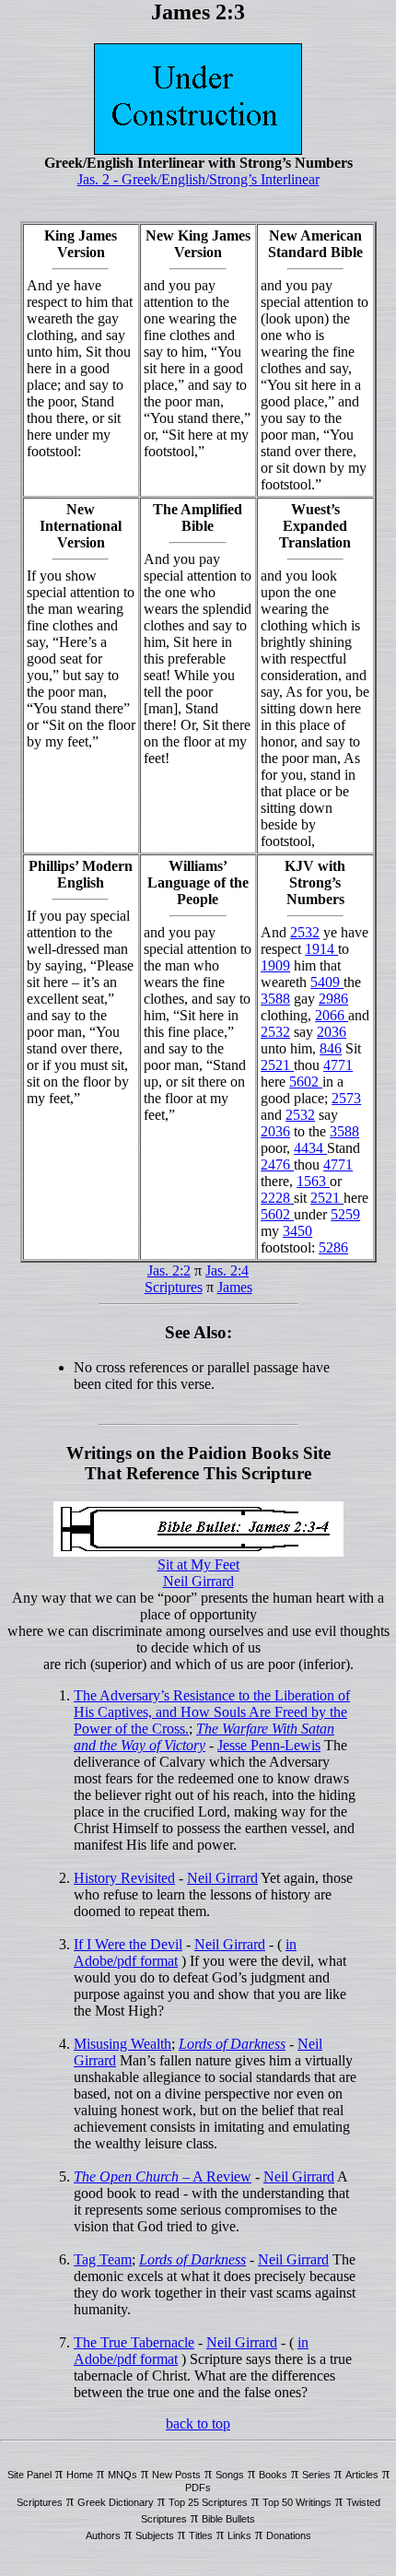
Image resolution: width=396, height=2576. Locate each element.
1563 (313, 1181)
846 (331, 1048)
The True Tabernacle (134, 2342)
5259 (345, 1214)
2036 (332, 1032)
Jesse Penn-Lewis (269, 1745)
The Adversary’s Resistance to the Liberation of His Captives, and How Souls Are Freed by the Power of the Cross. (212, 1712)
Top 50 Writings (297, 2502)
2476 (277, 1164)
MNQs (122, 2475)
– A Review (163, 2176)
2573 (346, 1098)
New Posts (176, 2475)
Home (80, 2475)
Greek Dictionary (116, 2502)
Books (273, 2475)
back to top (198, 2423)
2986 (333, 999)
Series (316, 2475)
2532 (305, 932)
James (235, 1287)
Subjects (155, 2535)
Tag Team (103, 2259)
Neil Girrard (198, 1581)
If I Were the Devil (128, 1944)
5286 (333, 1247)
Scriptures (174, 1287)
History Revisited (124, 1878)
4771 (338, 1065)
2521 (277, 1065)
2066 (332, 1015)
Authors (103, 2535)
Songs (230, 2475)
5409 (327, 982)
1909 (275, 965)
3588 (275, 999)
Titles (201, 2535)
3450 (297, 1231)
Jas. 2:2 (169, 1270)
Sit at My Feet (198, 1564)
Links (239, 2535)
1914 (321, 949)
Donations (289, 2535)
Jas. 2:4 (227, 1270)
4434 (310, 1148)
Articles (362, 2475)
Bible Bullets (228, 2519)
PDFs (198, 2488)
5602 (306, 1082)
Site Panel (29, 2475)
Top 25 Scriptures (208, 2502)
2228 (277, 1198)
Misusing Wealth (122, 2044)
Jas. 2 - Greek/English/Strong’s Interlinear (198, 179)
